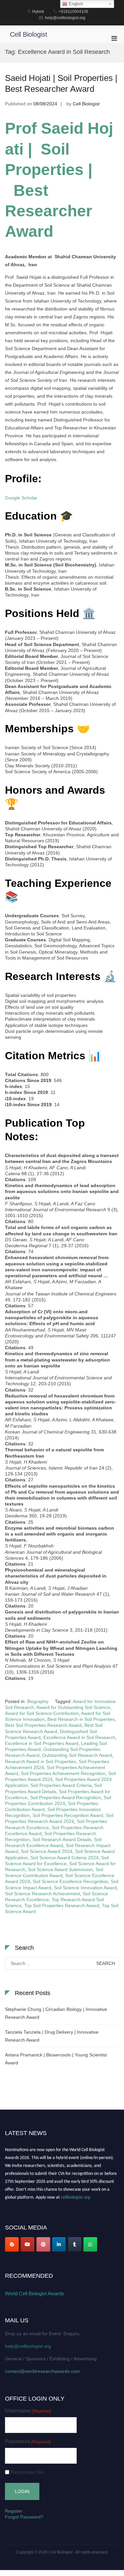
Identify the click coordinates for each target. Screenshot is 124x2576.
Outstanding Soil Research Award (77, 1755)
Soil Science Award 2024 (47, 1851)
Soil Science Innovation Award (85, 1888)
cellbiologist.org (76, 2195)
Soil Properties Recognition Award (68, 1815)
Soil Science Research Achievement (42, 1894)
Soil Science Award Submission (60, 1869)
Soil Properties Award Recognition (65, 1797)
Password (28, 2441)
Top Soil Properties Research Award (62, 1905)
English (75, 4)
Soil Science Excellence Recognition (70, 1881)
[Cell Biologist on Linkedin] (59, 2244)
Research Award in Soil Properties (41, 1761)
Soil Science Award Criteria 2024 (64, 1858)
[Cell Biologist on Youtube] (27, 2244)
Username (28, 2411)
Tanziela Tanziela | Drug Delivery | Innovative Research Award (52, 2036)
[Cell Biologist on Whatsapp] (90, 2244)
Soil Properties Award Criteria (61, 1785)
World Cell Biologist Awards (35, 2293)
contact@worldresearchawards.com (42, 2371)
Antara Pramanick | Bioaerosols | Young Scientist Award (56, 2059)
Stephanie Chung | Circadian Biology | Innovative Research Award (56, 2013)
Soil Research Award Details (62, 1839)
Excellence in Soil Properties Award (42, 1743)
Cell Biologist (29, 34)
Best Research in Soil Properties (81, 1719)
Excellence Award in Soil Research (79, 1737)
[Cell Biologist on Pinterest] (43, 2244)
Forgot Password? (24, 2517)
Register (14, 2511)
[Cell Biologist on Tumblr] (75, 2244)
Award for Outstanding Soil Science (73, 1707)
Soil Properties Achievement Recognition (63, 1773)
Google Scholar (21, 498)
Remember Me (27, 2472)
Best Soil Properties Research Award (43, 1725)
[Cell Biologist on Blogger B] (12, 2244)
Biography (38, 1701)
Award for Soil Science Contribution (42, 1713)
